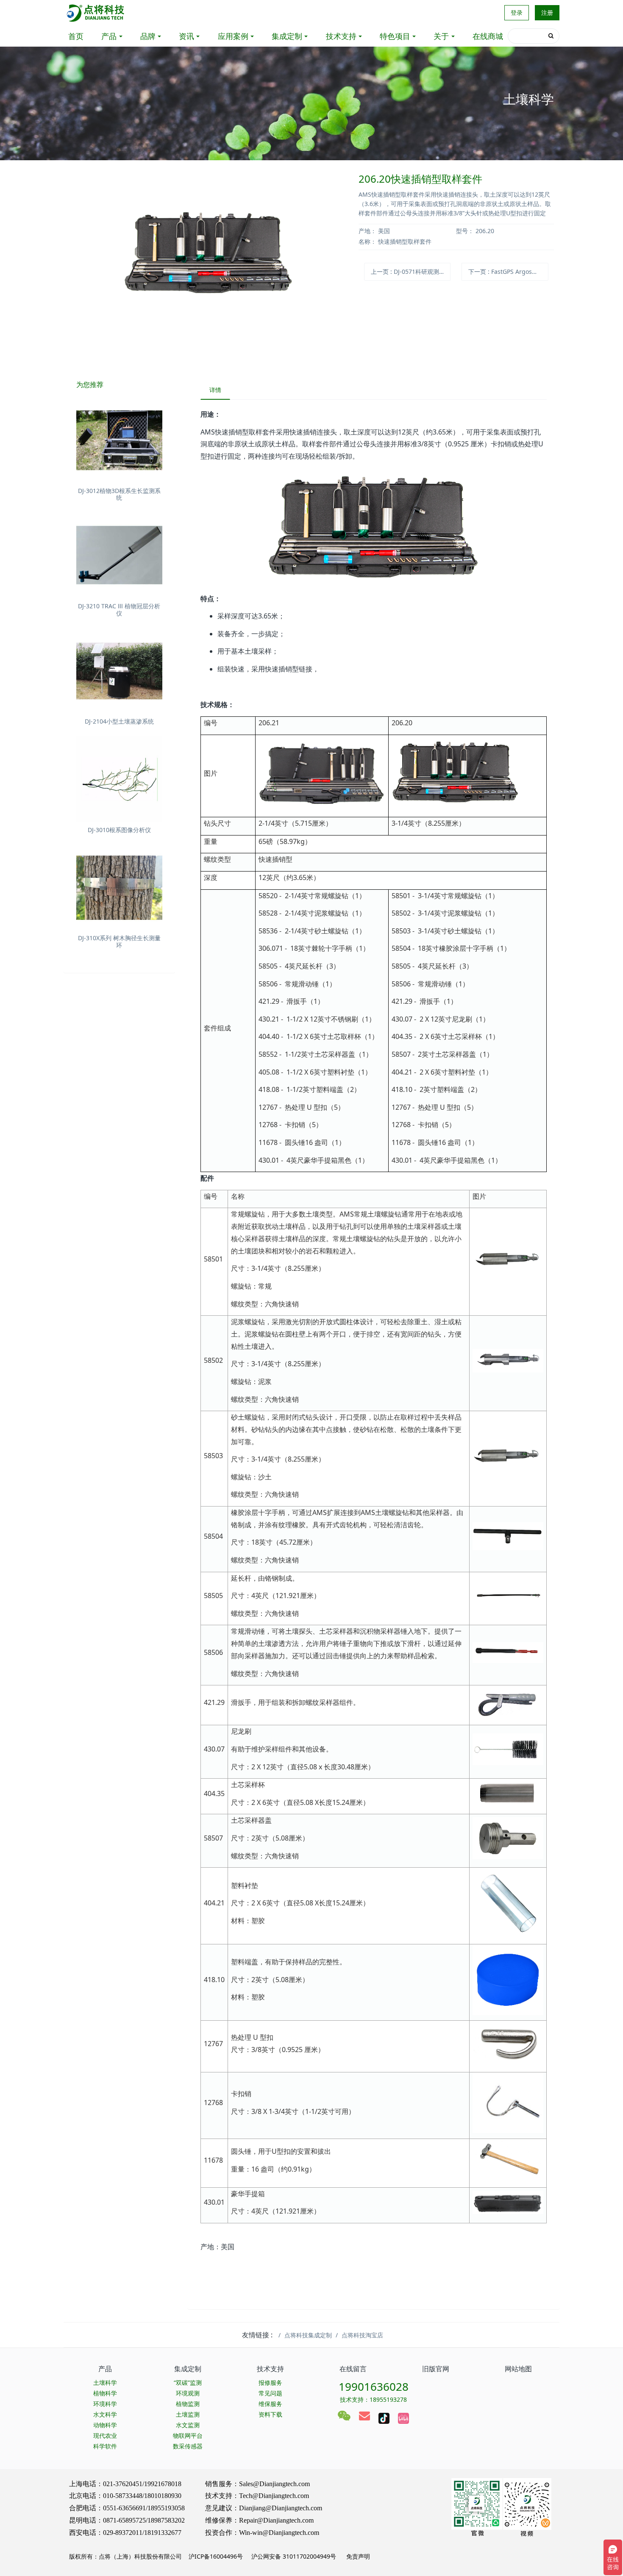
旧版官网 (436, 2369)
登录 (517, 13)
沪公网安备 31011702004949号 (294, 2556)
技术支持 (341, 36)
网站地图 (518, 2369)
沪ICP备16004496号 (216, 2556)
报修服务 (270, 2382)
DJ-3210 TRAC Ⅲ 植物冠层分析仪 (119, 610)
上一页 (411, 272)
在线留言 (353, 2369)
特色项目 (395, 36)
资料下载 (270, 2414)
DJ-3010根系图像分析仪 (119, 830)
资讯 (186, 36)
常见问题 (270, 2393)
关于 (441, 36)
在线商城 (488, 36)
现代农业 (105, 2435)
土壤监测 (188, 2414)
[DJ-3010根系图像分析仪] (119, 779)
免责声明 (357, 2556)
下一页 (508, 272)
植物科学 (105, 2393)
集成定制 (287, 36)
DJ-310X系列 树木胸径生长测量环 (119, 941)
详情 (215, 390)
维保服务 (270, 2404)
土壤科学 (105, 2382)
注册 (547, 13)
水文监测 (188, 2425)
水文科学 (105, 2414)
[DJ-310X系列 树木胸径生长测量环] (119, 888)
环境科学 (105, 2404)
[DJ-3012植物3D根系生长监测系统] (119, 440)
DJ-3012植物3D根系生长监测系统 (119, 494)
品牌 (148, 36)
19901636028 (374, 2387)
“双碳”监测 (188, 2382)
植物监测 (188, 2404)
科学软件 (105, 2446)
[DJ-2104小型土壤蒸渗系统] (119, 671)
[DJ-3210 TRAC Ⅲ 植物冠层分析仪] (119, 556)
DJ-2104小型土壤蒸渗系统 (119, 721)
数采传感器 (188, 2446)
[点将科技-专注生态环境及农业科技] (96, 13)
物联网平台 (188, 2435)
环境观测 (188, 2393)
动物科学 (105, 2425)
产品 (109, 36)
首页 (76, 36)
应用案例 (233, 36)
